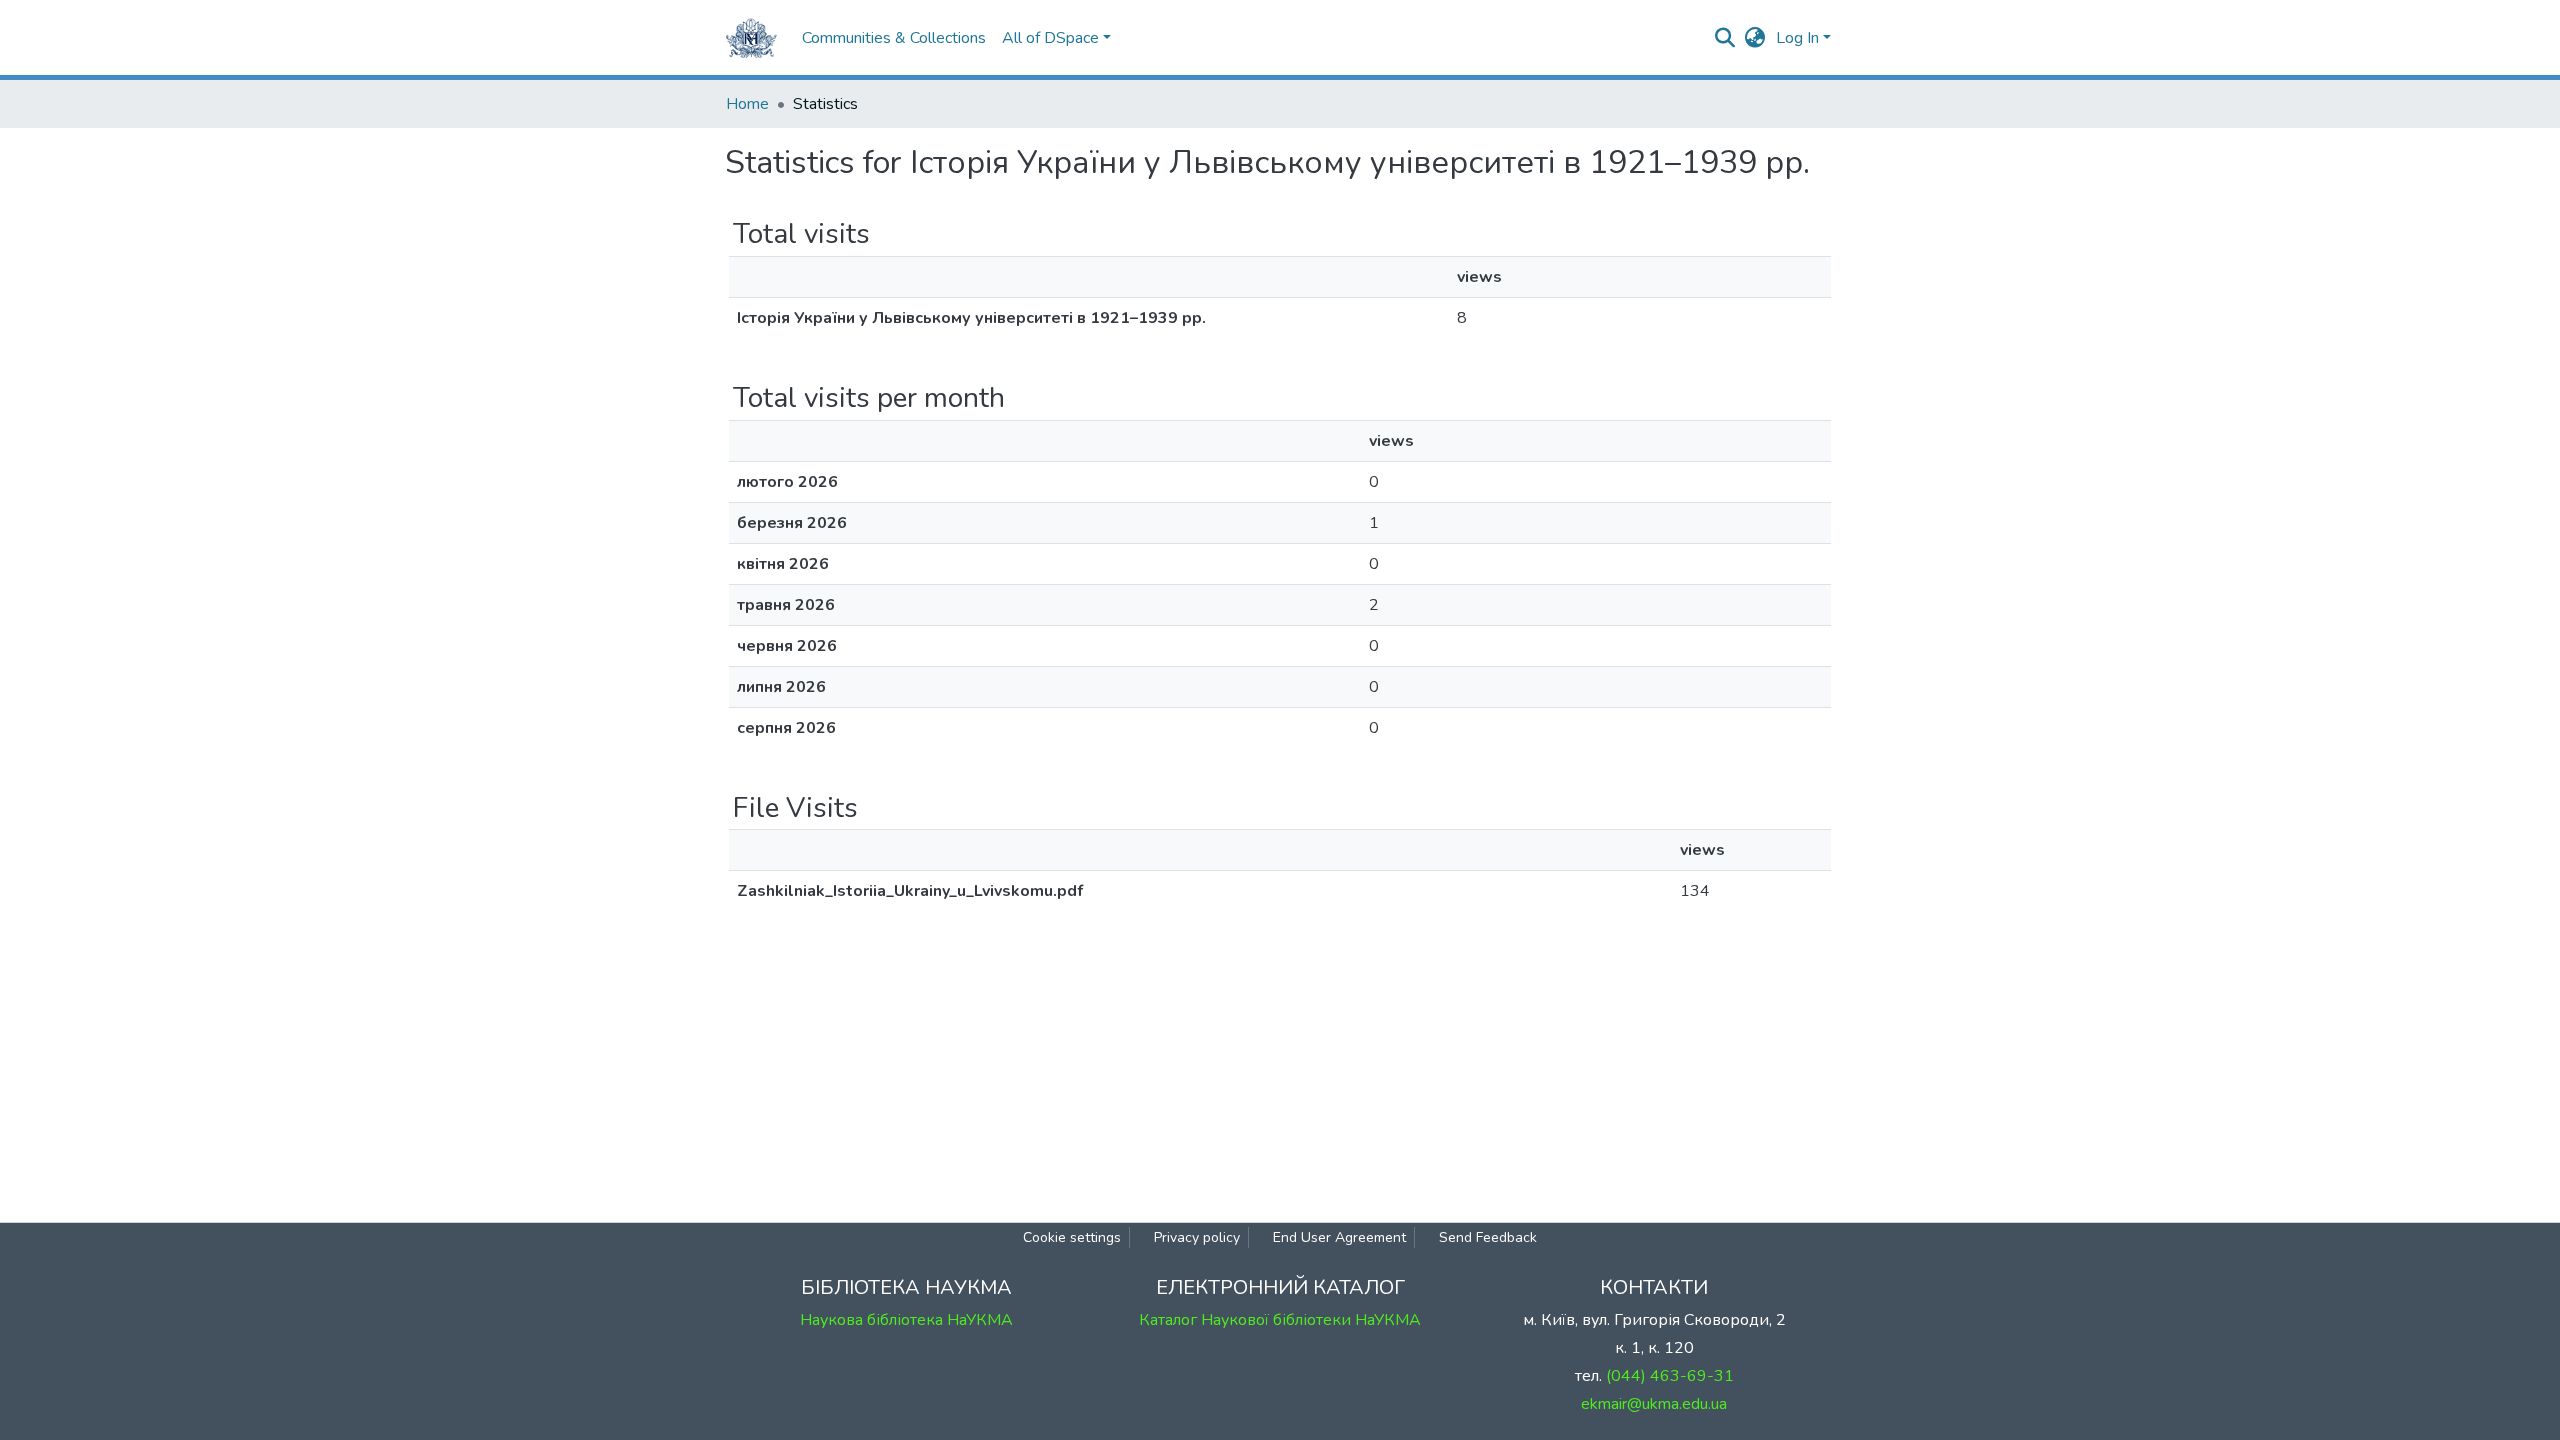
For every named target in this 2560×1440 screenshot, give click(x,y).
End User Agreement (1339, 1237)
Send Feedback (1488, 1237)
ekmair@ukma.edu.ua (1654, 1404)
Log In (1797, 38)
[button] (1755, 38)
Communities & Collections (894, 38)
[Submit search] (1725, 38)
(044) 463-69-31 (1670, 1376)
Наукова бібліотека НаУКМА (906, 1320)
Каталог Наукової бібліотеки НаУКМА (1280, 1320)
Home (747, 104)
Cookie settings (1072, 1237)
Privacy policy (1197, 1237)
